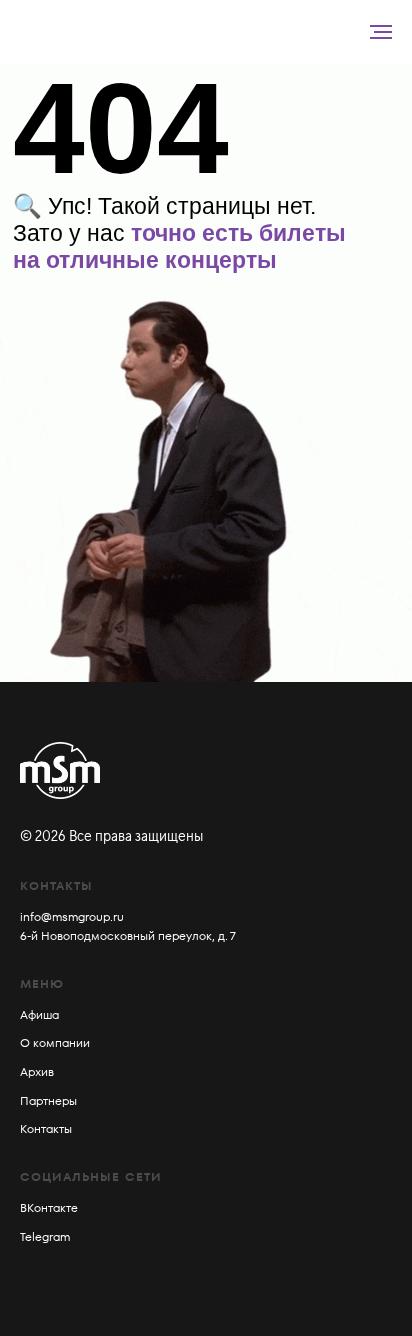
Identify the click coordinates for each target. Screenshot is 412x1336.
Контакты (46, 1128)
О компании (55, 1042)
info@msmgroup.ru (72, 916)
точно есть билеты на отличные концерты (179, 246)
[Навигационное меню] (381, 32)
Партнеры (48, 1100)
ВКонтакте (49, 1207)
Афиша (39, 1014)
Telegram (45, 1236)
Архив (37, 1071)
